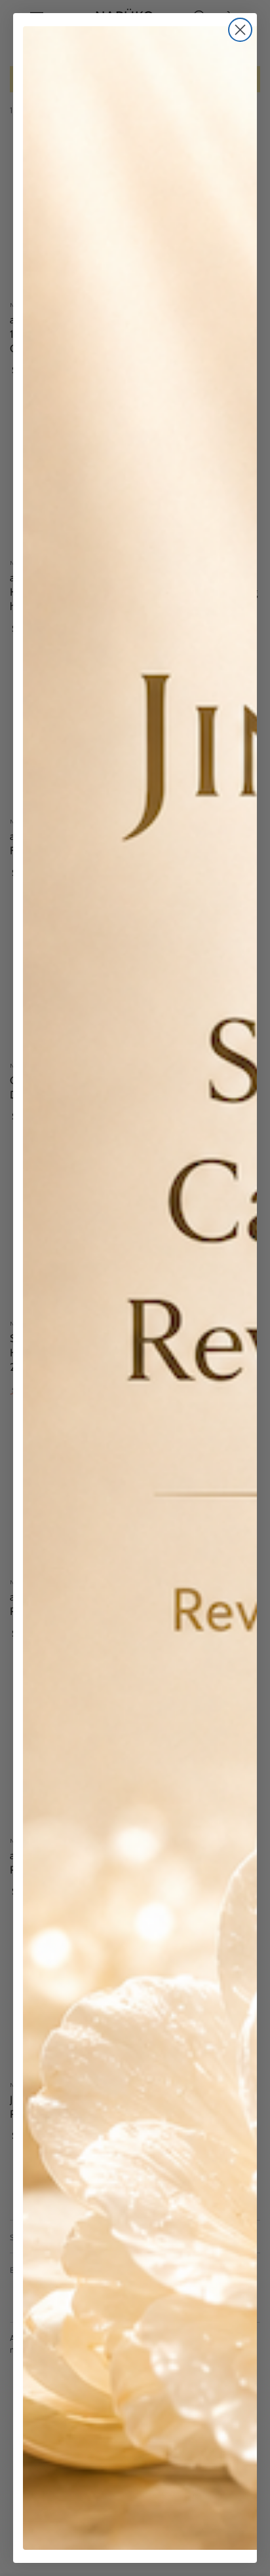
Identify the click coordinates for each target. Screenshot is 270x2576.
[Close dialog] (240, 30)
